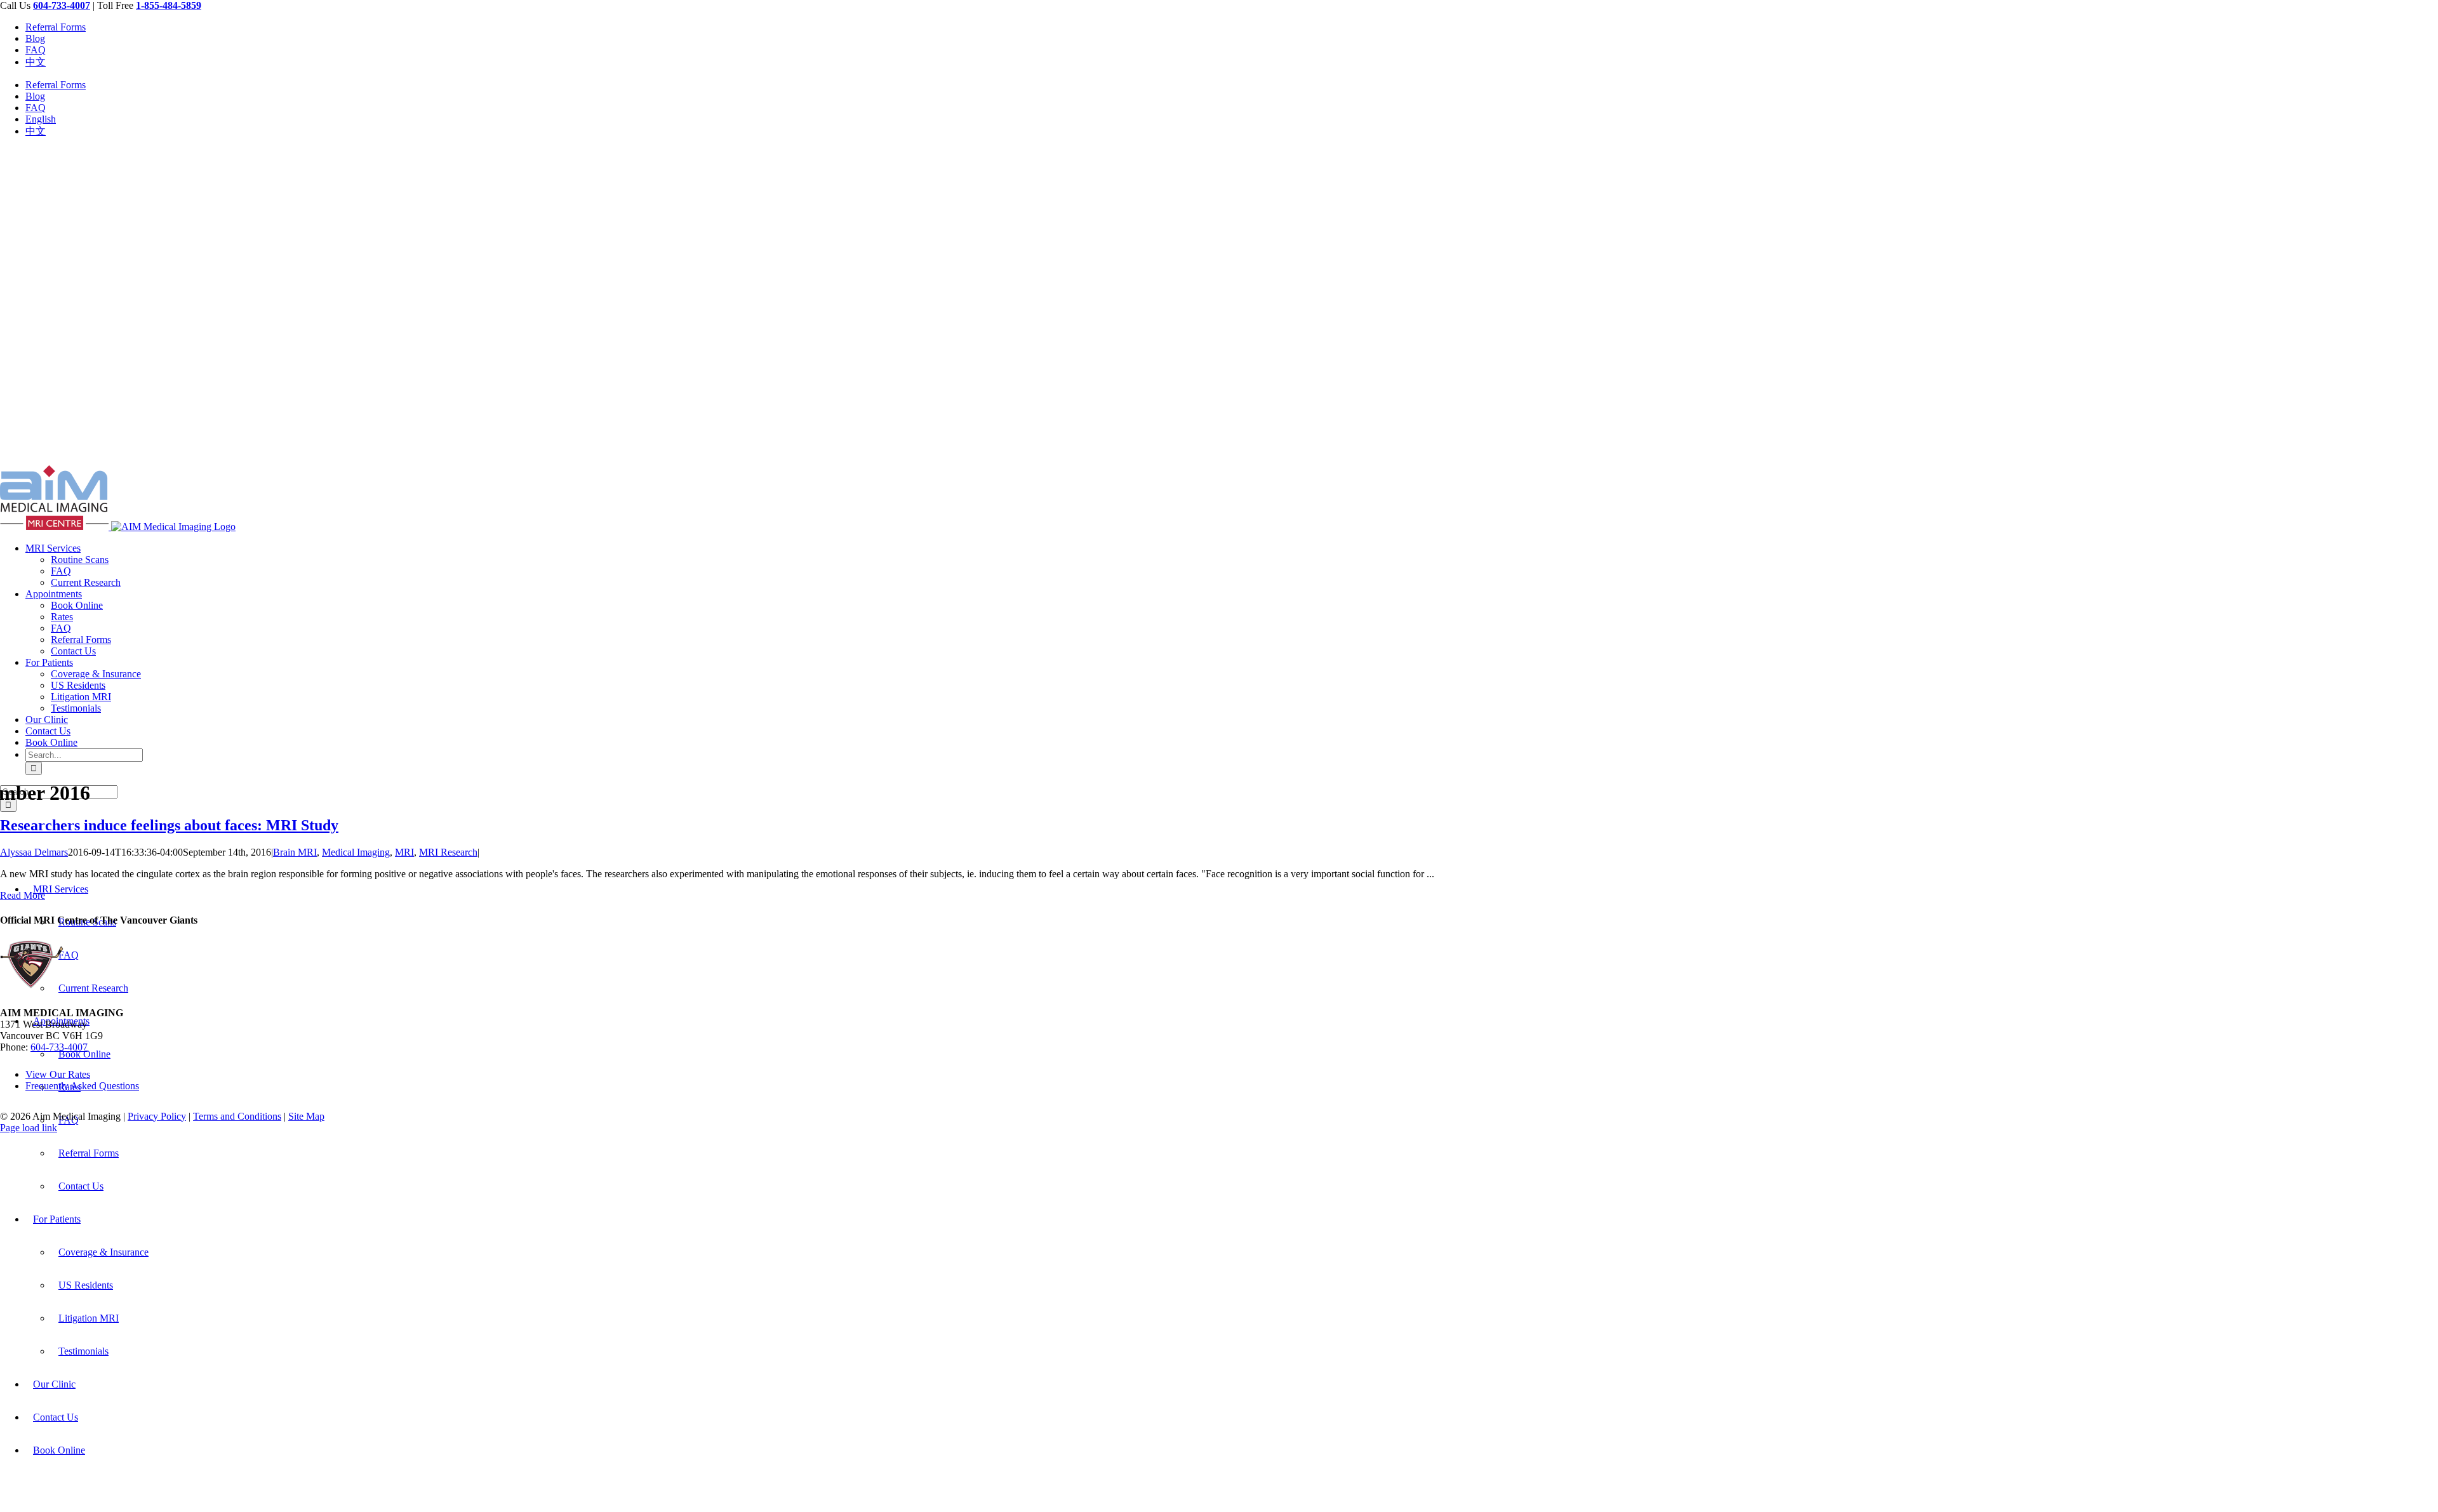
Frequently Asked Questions (82, 1086)
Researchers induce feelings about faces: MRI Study (169, 825)
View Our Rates (58, 1074)
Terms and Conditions (237, 1116)
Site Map (306, 1116)
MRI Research (448, 852)
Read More (23, 895)
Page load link (29, 1128)
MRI (404, 852)
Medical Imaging (356, 852)
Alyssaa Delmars (34, 852)
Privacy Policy (157, 1116)
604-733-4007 (59, 1047)
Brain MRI (295, 852)
